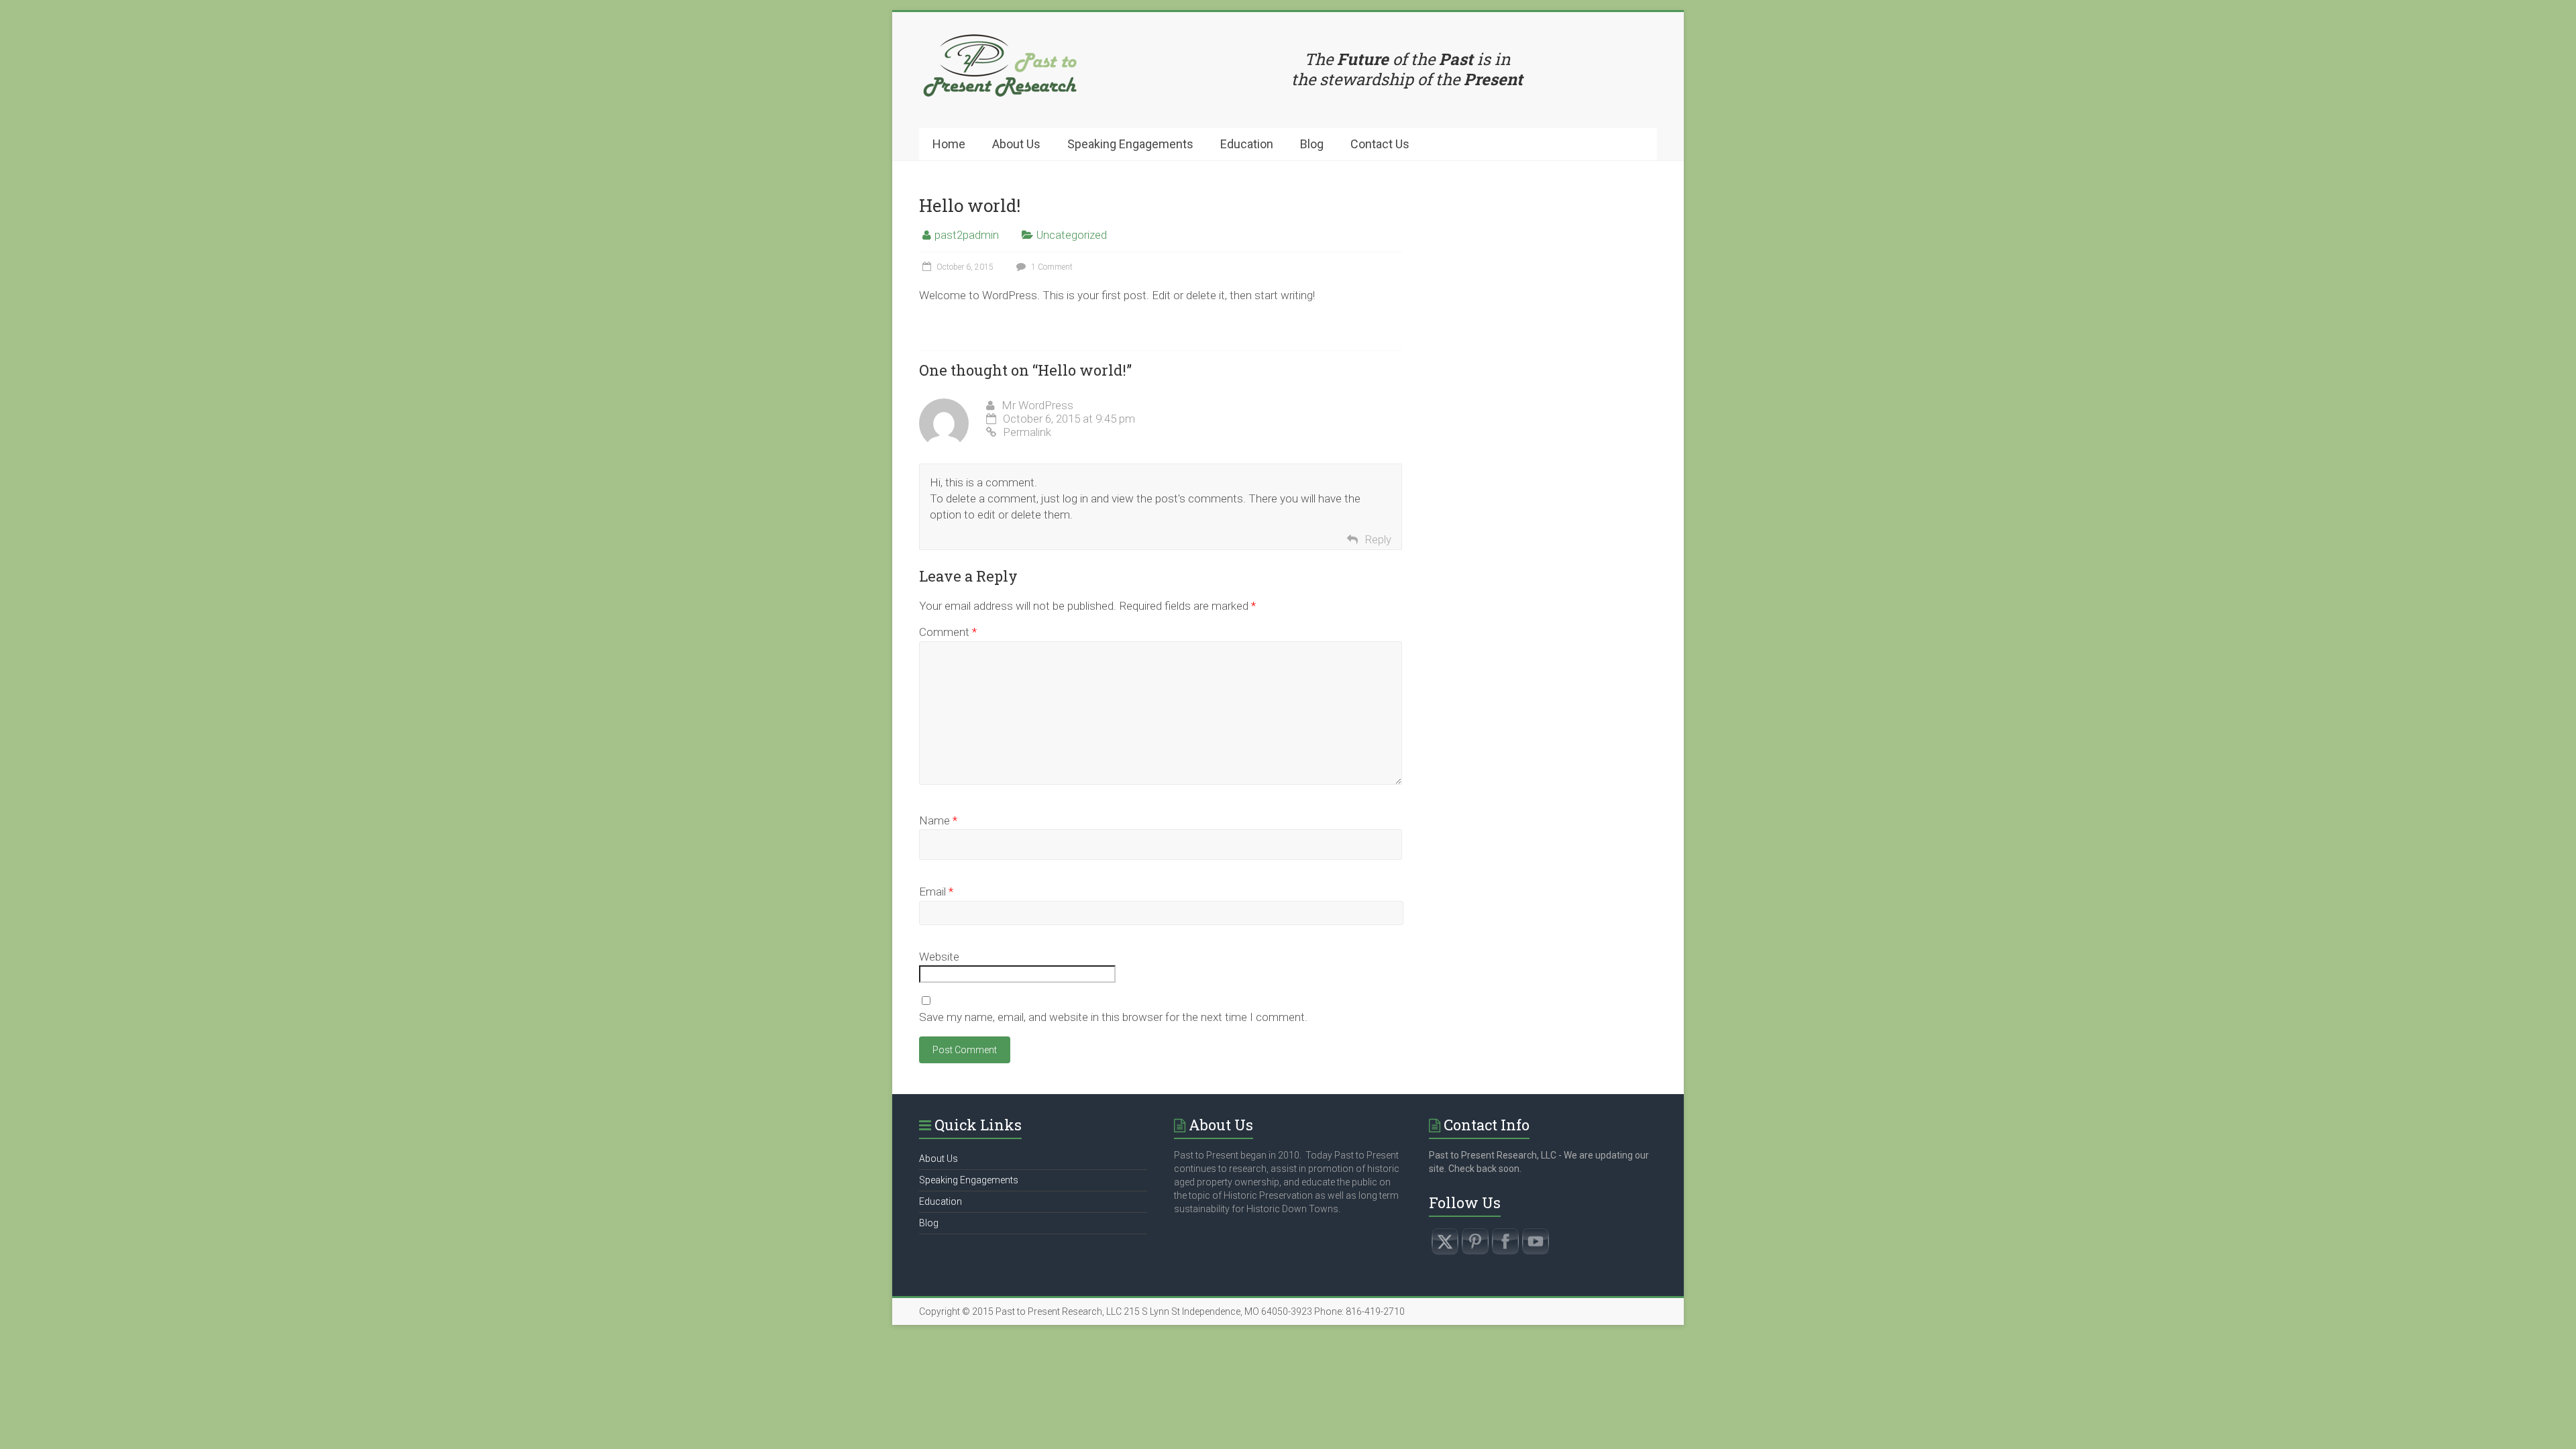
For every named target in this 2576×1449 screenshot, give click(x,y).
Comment (948, 632)
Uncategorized (1072, 235)
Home (949, 144)
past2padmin (967, 235)
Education (1247, 144)
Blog (1312, 144)
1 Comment (1051, 267)
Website (939, 957)
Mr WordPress (1037, 405)
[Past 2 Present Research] (1000, 39)
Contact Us (1380, 144)
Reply (1378, 539)
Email (936, 892)
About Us (1016, 144)
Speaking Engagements (1130, 144)
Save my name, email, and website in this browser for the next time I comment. (1113, 1017)
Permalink (1027, 432)
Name (938, 820)
